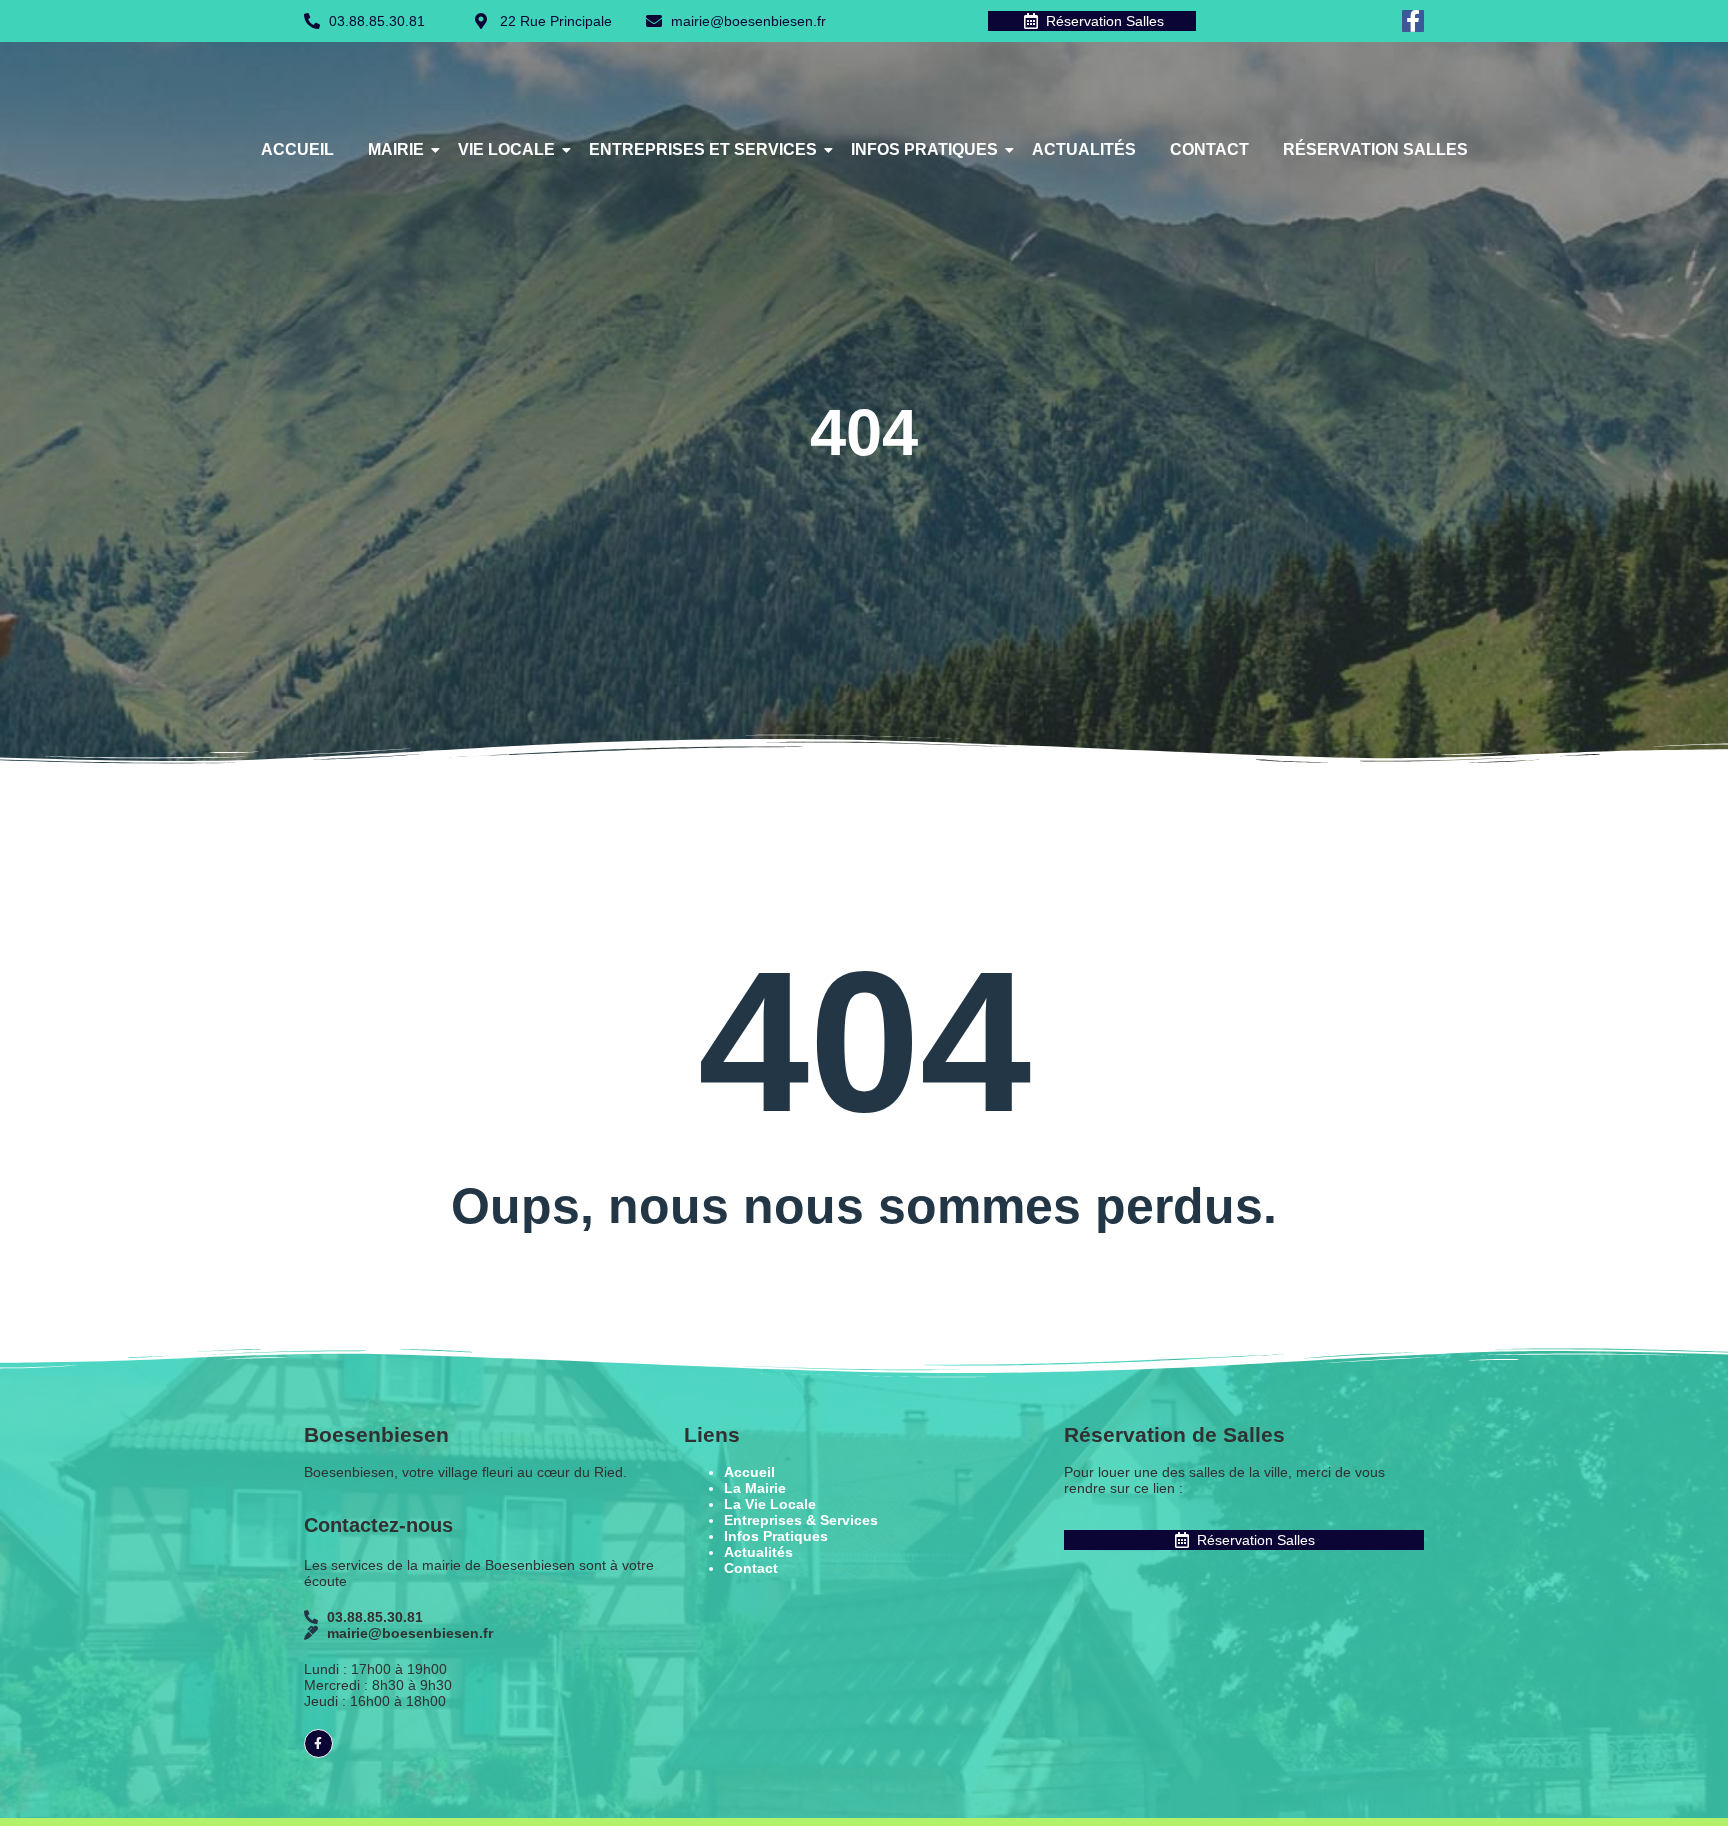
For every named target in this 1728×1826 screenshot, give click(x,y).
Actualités (1084, 149)
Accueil (297, 149)
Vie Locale (506, 149)
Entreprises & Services (801, 1520)
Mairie (396, 149)
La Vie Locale (770, 1504)
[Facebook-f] (1413, 21)
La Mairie (755, 1488)
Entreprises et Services (703, 149)
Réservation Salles (1375, 149)
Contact (1209, 149)
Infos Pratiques (924, 149)
